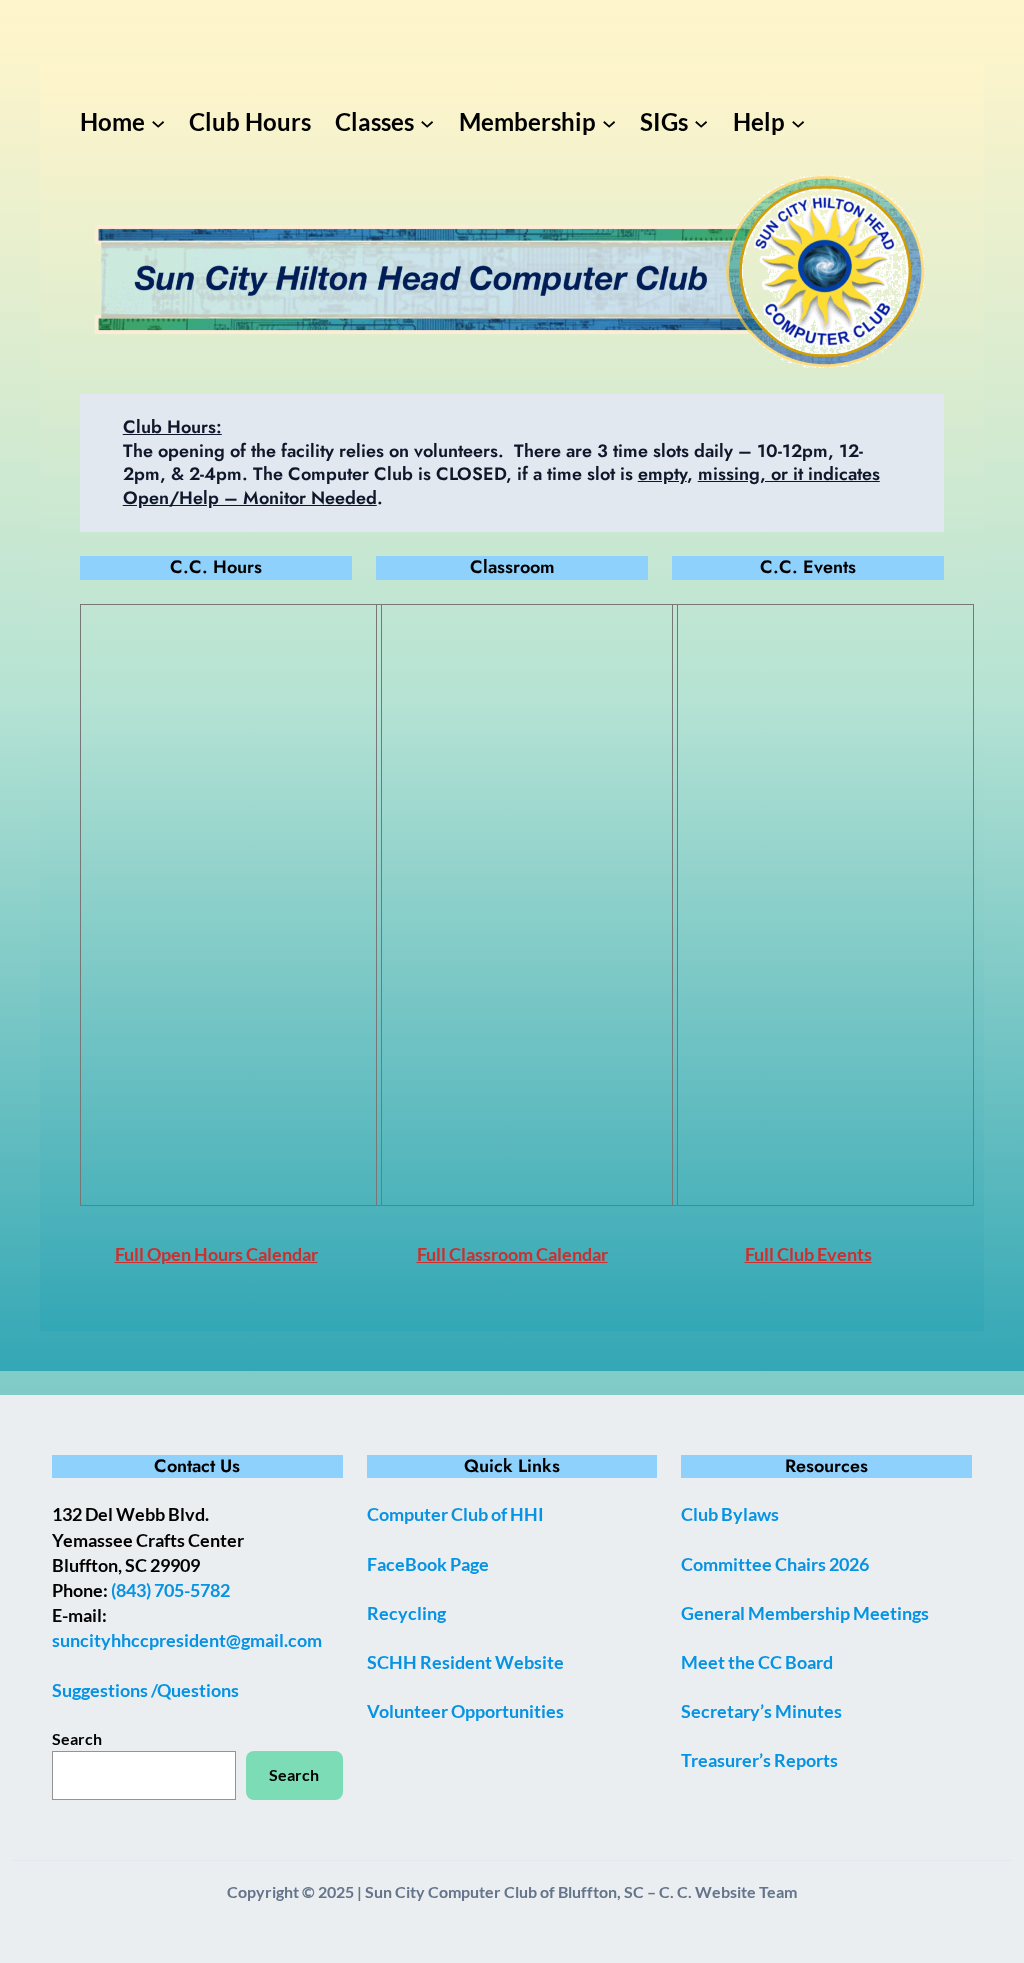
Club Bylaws (730, 1514)
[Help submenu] (798, 122)
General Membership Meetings (805, 1613)
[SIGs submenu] (701, 122)
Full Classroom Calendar (512, 1254)
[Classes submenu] (427, 122)
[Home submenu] (158, 122)
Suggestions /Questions (145, 1690)
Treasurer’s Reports (759, 1760)
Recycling (406, 1613)
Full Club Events (808, 1254)
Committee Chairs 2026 (775, 1564)
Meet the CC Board (757, 1662)
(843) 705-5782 (170, 1590)
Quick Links (512, 1466)
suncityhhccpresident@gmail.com (187, 1640)
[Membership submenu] (609, 122)
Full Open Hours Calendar (216, 1254)
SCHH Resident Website (465, 1662)
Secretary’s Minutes (761, 1711)
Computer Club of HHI (455, 1514)
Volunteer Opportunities (465, 1711)
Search (77, 1738)
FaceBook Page (428, 1564)
